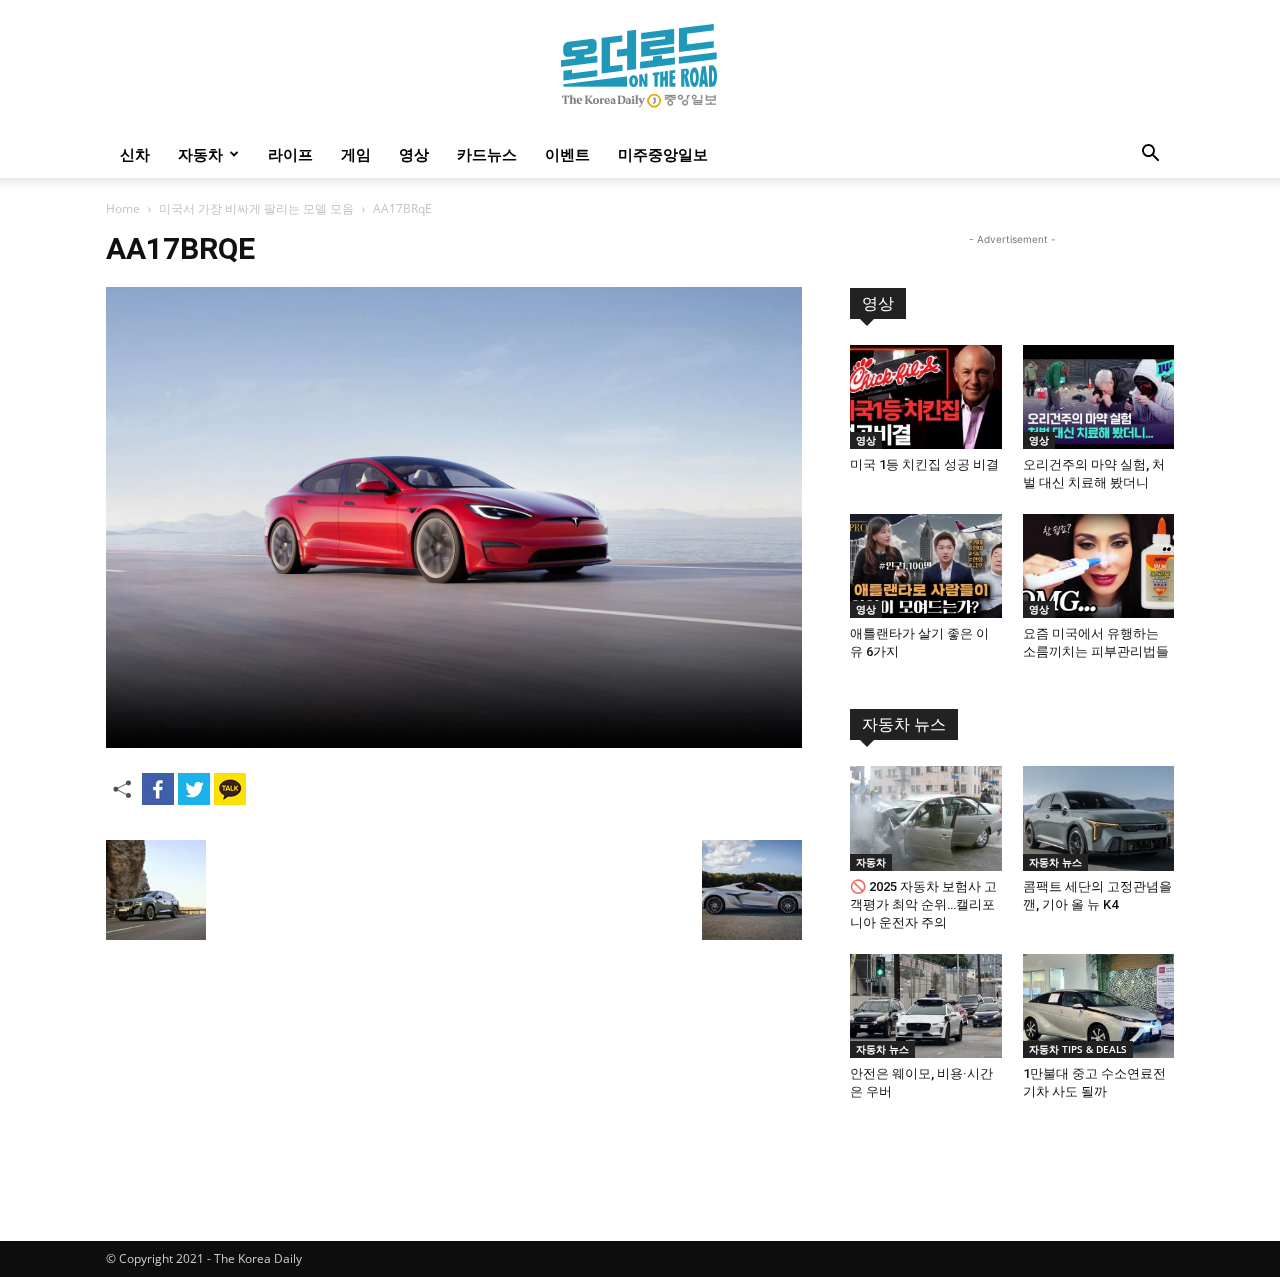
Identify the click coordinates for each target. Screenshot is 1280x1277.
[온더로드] (640, 66)
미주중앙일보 (663, 154)
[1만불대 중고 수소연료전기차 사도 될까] (1099, 1006)
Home (123, 208)
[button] (1150, 155)
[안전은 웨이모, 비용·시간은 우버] (926, 1006)
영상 (414, 154)
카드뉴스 (487, 154)
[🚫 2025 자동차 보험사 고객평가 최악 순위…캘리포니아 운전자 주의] (926, 818)
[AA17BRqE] (454, 742)
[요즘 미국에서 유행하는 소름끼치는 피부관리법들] (1099, 566)
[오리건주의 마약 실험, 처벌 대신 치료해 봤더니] (1099, 397)
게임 (356, 154)
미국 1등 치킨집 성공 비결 (924, 464)
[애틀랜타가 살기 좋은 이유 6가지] (926, 566)
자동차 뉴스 (904, 724)
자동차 (200, 154)
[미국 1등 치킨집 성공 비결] (926, 397)
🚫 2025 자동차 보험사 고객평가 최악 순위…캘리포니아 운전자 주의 (923, 904)
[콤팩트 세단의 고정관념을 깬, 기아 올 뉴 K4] (1099, 818)
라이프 (290, 154)
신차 (135, 154)
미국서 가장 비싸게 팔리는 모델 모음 (256, 208)
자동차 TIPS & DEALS (1078, 1049)
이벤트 (567, 154)
